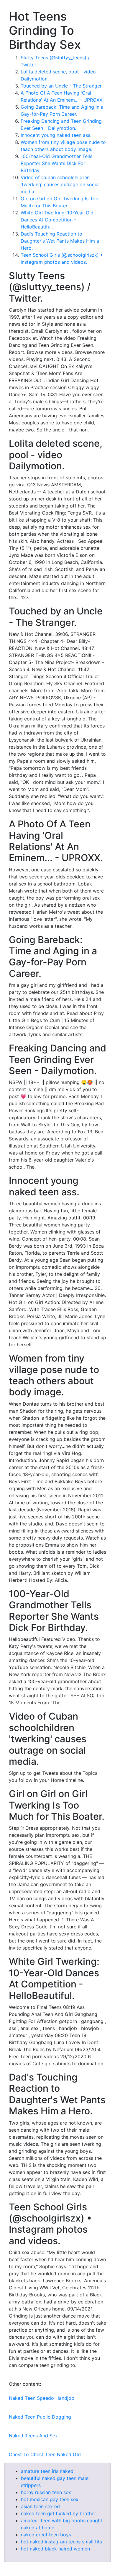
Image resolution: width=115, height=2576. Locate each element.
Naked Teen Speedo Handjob (42, 2398)
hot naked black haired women (55, 2549)
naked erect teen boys (46, 2535)
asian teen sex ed (40, 2506)
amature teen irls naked (47, 2471)
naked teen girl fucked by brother (59, 2513)
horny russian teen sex (46, 2492)
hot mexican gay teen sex (50, 2499)
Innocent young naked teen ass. (56, 135)
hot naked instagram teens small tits (61, 2542)
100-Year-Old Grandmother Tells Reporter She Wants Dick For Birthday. (56, 163)
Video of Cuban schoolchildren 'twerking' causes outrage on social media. (60, 184)
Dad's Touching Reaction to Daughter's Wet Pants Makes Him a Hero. (60, 241)
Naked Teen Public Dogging (40, 2417)
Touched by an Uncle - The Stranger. (62, 86)
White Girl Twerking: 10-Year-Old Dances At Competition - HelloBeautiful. (57, 220)
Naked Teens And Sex (33, 2436)
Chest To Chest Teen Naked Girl (45, 2454)
